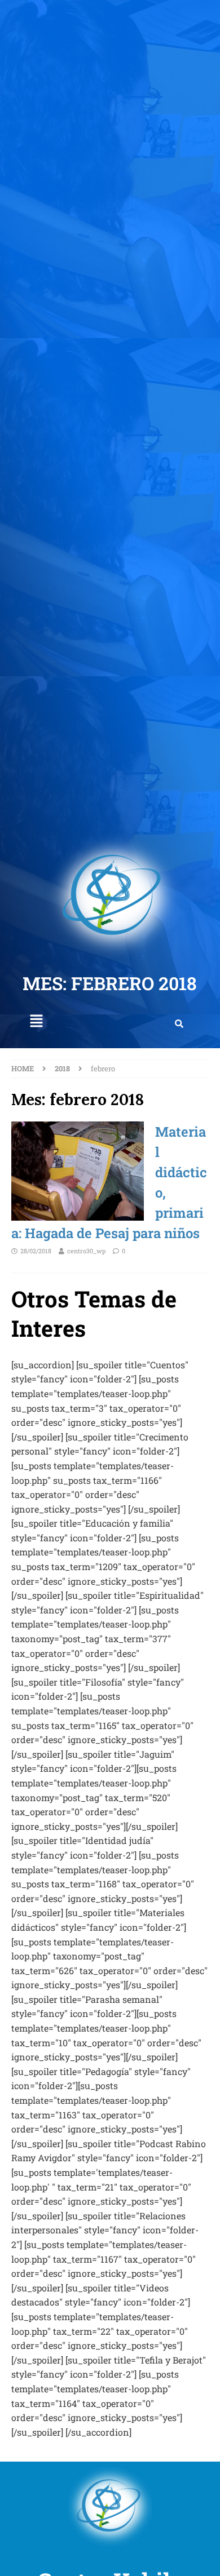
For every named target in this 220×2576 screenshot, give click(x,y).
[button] (36, 1021)
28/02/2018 (36, 1251)
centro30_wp (86, 1251)
